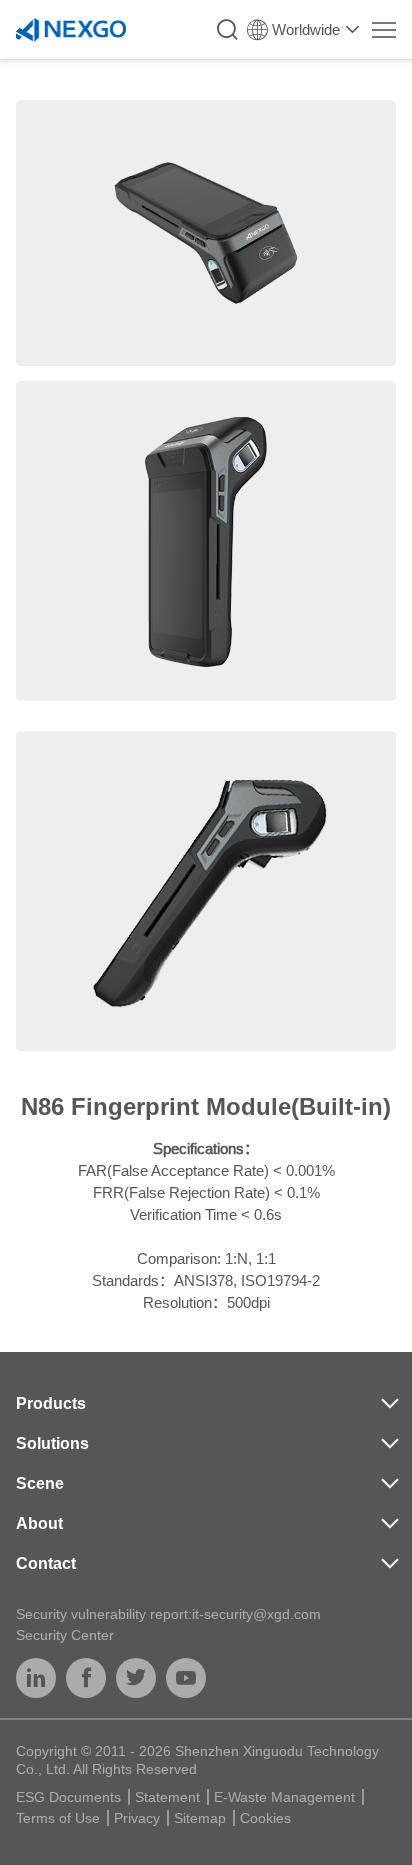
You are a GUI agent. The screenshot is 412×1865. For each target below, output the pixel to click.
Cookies (265, 1818)
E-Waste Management (284, 1797)
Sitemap (200, 1818)
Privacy (137, 1818)
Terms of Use (58, 1818)
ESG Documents (68, 1797)
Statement (167, 1797)
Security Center (65, 1635)
